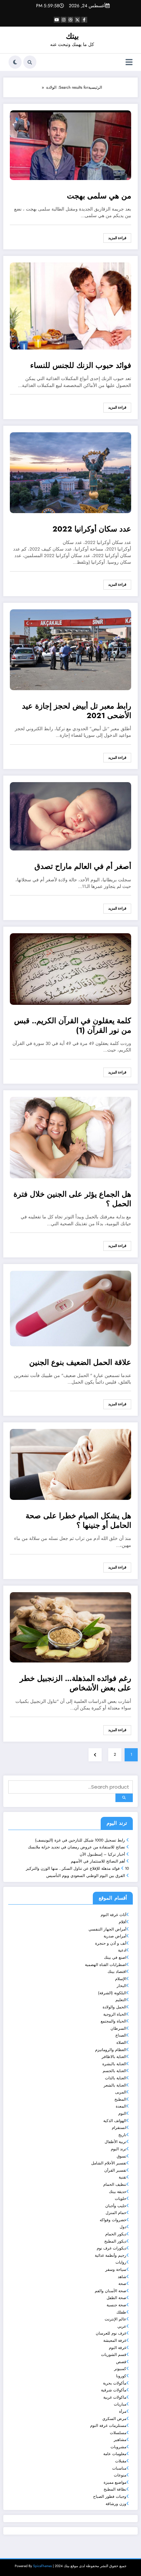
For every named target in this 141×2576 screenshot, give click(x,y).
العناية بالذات (116, 2078)
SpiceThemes (42, 2566)
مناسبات (119, 2468)
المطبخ (120, 2099)
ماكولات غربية (115, 2397)
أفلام (122, 1922)
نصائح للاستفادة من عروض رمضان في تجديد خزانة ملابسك (76, 1847)
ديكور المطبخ (115, 2241)
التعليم (121, 2000)
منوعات (120, 2475)
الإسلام (121, 1979)
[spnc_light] (15, 62)
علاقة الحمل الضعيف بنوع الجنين (80, 1363)
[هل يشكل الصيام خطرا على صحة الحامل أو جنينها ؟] (70, 1464)
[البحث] (30, 62)
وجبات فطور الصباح (110, 2497)
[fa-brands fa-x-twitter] (77, 20)
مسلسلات (118, 2433)
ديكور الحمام (116, 2234)
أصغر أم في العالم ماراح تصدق (83, 867)
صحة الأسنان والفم (111, 2291)
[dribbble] (70, 20)
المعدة (121, 2106)
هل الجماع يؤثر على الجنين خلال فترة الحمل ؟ (72, 1199)
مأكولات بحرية (115, 2383)
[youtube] (57, 20)
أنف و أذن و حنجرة (111, 1943)
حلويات (121, 2199)
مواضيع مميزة (115, 2482)
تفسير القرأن (115, 2170)
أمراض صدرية (115, 1936)
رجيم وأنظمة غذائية (111, 2255)
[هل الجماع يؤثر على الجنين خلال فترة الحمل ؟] (70, 1137)
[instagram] (64, 20)
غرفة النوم (118, 2348)
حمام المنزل (116, 2213)
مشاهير (120, 2440)
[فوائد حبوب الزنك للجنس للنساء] (70, 306)
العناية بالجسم (114, 2071)
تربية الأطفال (115, 2142)
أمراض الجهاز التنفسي (107, 1929)
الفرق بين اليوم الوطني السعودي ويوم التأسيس (86, 1876)
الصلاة (121, 2043)
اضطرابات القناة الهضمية (106, 1965)
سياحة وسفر (116, 2270)
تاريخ (122, 2135)
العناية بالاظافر (114, 2057)
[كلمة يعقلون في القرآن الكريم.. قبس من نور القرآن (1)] (70, 969)
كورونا (121, 2376)
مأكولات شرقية (114, 2390)
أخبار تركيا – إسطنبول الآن (102, 1854)
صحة (122, 2284)
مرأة (123, 2411)
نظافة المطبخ (115, 2489)
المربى (121, 2092)
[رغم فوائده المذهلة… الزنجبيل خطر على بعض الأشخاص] (70, 1627)
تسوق (121, 2156)
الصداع (121, 2035)
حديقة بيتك (118, 2192)
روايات (121, 2262)
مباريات (120, 2404)
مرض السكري (114, 2419)
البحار (121, 1986)
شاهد (122, 2277)
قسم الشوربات (114, 2355)
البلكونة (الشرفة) (112, 1993)
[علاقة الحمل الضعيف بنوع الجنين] (70, 1308)
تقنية (122, 2177)
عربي (122, 2326)
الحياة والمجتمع (113, 2021)
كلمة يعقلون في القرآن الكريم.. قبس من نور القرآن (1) (73, 1026)
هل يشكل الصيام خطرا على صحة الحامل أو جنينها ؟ (78, 1521)
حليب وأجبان (116, 2206)
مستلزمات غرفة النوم (108, 2426)
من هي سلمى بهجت (99, 196)
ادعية (122, 1950)
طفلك (121, 2312)
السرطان (118, 2028)
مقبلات (121, 2461)
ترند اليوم (119, 2149)
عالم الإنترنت (115, 2319)
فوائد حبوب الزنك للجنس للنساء (81, 366)
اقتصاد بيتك (117, 1972)
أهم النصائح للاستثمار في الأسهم (98, 1861)
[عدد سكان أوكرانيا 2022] (70, 472)
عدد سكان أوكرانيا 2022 (92, 529)
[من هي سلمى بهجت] (70, 145)
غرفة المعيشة (115, 2340)
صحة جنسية (116, 2305)
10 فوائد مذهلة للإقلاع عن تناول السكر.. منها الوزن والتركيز (77, 1868)
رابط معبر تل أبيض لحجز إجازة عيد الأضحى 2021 (77, 711)
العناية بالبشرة (114, 2064)
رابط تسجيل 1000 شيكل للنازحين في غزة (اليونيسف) (80, 1840)
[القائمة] (129, 62)
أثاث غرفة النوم (113, 1915)
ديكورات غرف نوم (111, 2248)
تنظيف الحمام (115, 2184)
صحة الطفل (116, 2298)
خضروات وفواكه (113, 2220)
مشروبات (118, 2447)
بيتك (72, 36)
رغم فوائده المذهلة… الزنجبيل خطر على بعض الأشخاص (75, 1683)
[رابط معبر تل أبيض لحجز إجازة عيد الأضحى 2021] (70, 649)
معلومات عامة (115, 2454)
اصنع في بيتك (115, 1957)
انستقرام (119, 2128)
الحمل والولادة (114, 2007)
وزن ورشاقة (116, 2504)
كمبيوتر (120, 2369)
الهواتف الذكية (115, 2121)
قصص (121, 2362)
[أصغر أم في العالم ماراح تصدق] (70, 816)
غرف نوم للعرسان (111, 2333)
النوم (122, 2113)
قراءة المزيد (117, 238)
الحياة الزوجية (115, 2014)
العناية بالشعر (115, 2085)
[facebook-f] (84, 20)
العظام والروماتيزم (111, 2050)
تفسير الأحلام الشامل (109, 2163)
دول (123, 2227)
